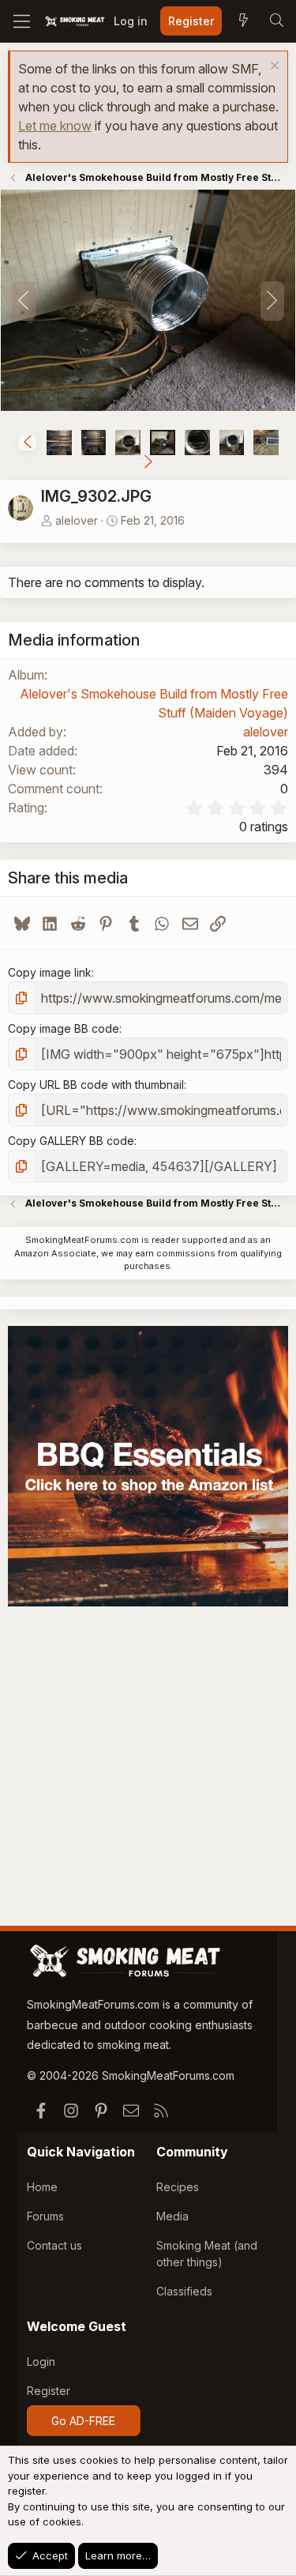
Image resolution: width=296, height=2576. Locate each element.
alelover (77, 520)
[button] (27, 443)
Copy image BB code (64, 1028)
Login (41, 2361)
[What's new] (243, 21)
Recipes (178, 2187)
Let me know (55, 126)
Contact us (54, 2245)
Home (42, 2187)
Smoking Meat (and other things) (207, 2254)
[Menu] (22, 21)
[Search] (276, 21)
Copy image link (50, 972)
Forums (45, 2216)
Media (172, 2216)
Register (49, 2391)
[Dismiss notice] (273, 68)
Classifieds (184, 2291)
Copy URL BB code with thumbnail (96, 1085)
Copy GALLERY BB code (71, 1141)
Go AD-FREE (83, 2421)
